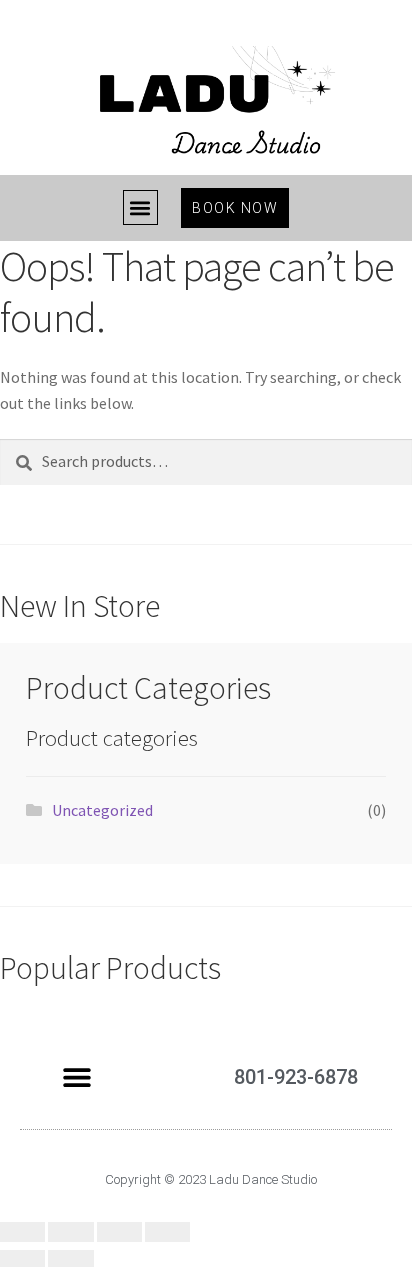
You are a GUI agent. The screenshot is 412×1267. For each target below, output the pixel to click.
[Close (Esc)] (22, 1232)
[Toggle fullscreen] (119, 1232)
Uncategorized (102, 810)
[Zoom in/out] (167, 1232)
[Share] (70, 1232)
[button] (140, 207)
